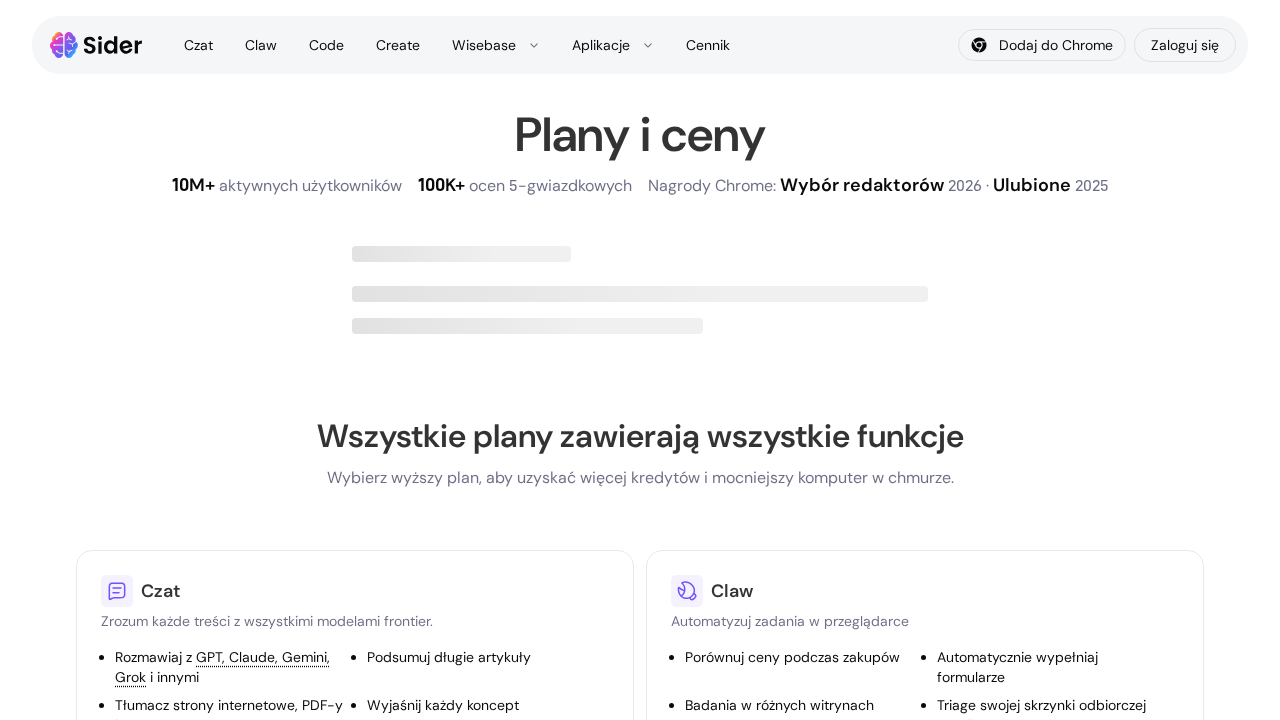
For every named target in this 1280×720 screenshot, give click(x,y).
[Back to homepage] (96, 45)
